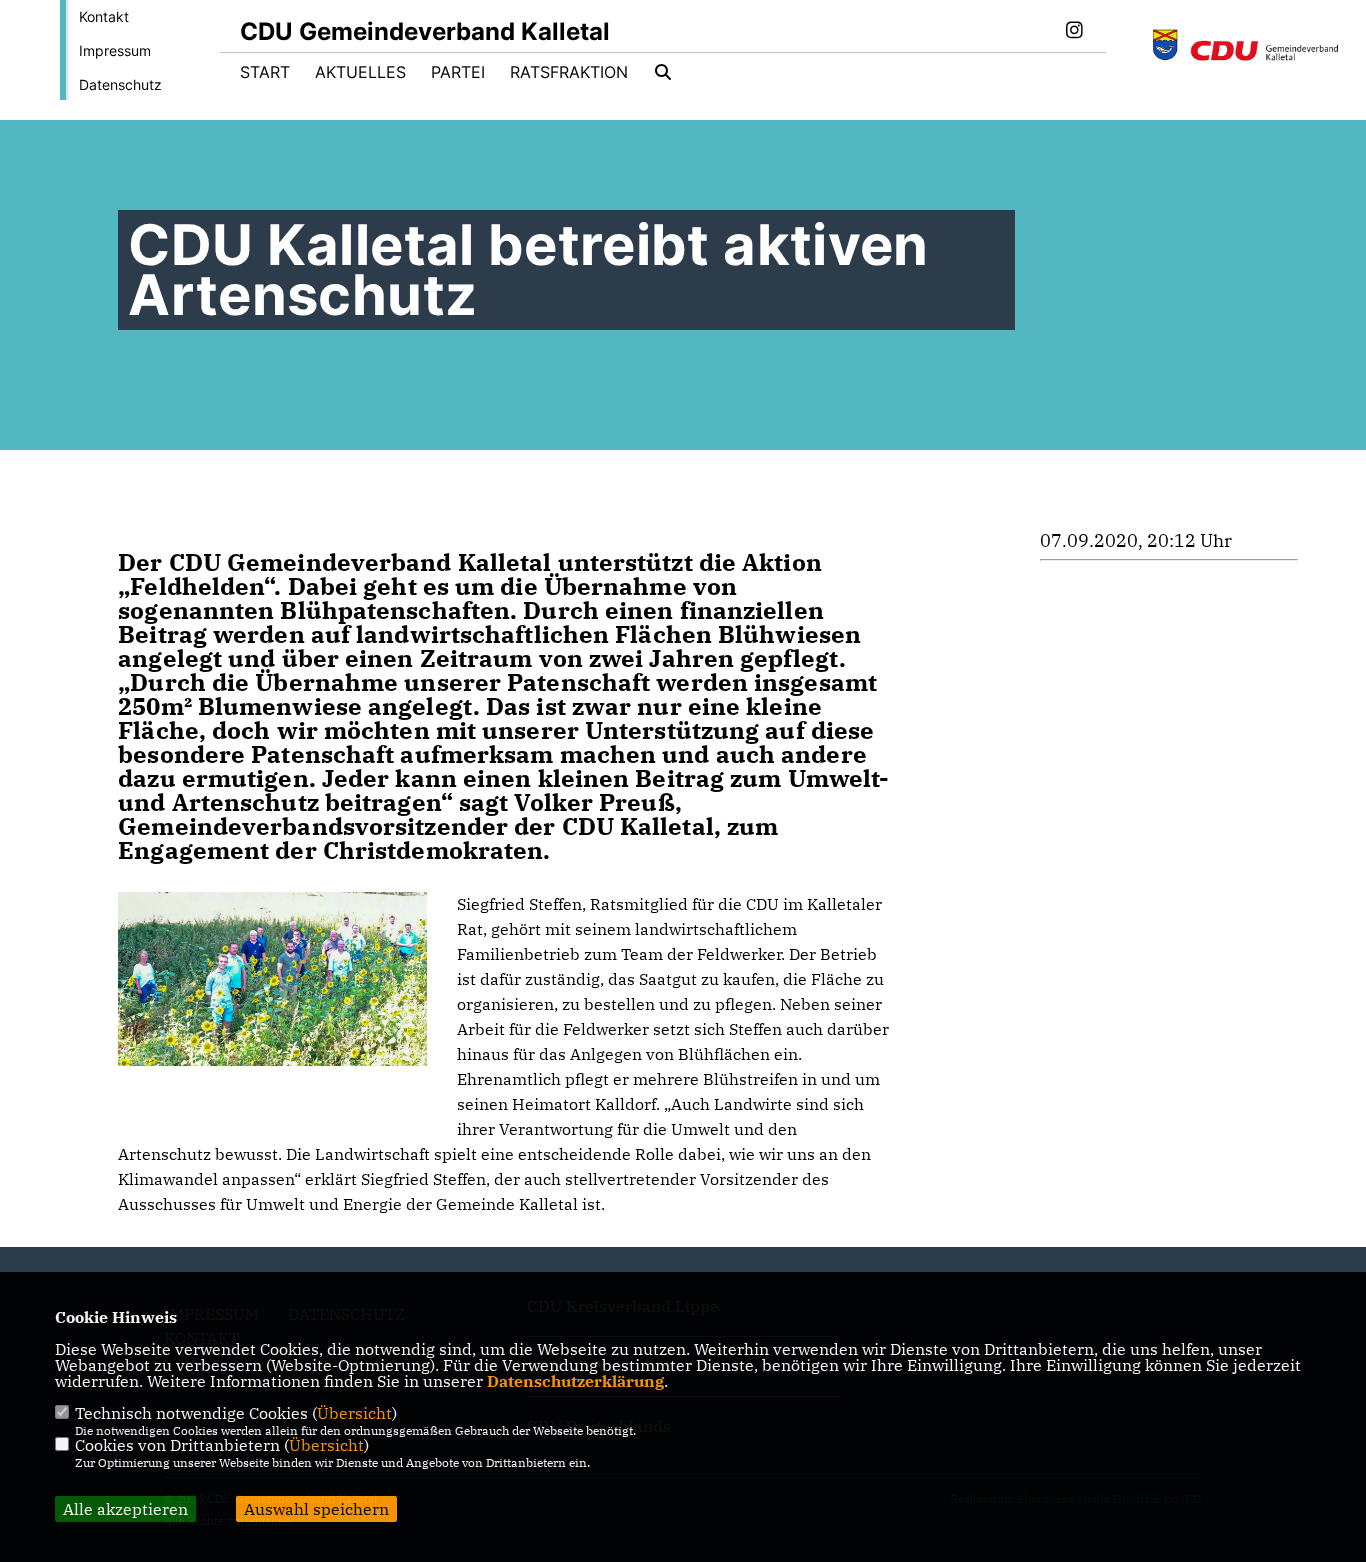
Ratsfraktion (569, 72)
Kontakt (104, 16)
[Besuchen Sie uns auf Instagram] (1074, 32)
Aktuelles (360, 72)
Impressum (115, 50)
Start (265, 72)
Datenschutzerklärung (575, 1381)
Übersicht (354, 1413)
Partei (458, 72)
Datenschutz (120, 84)
